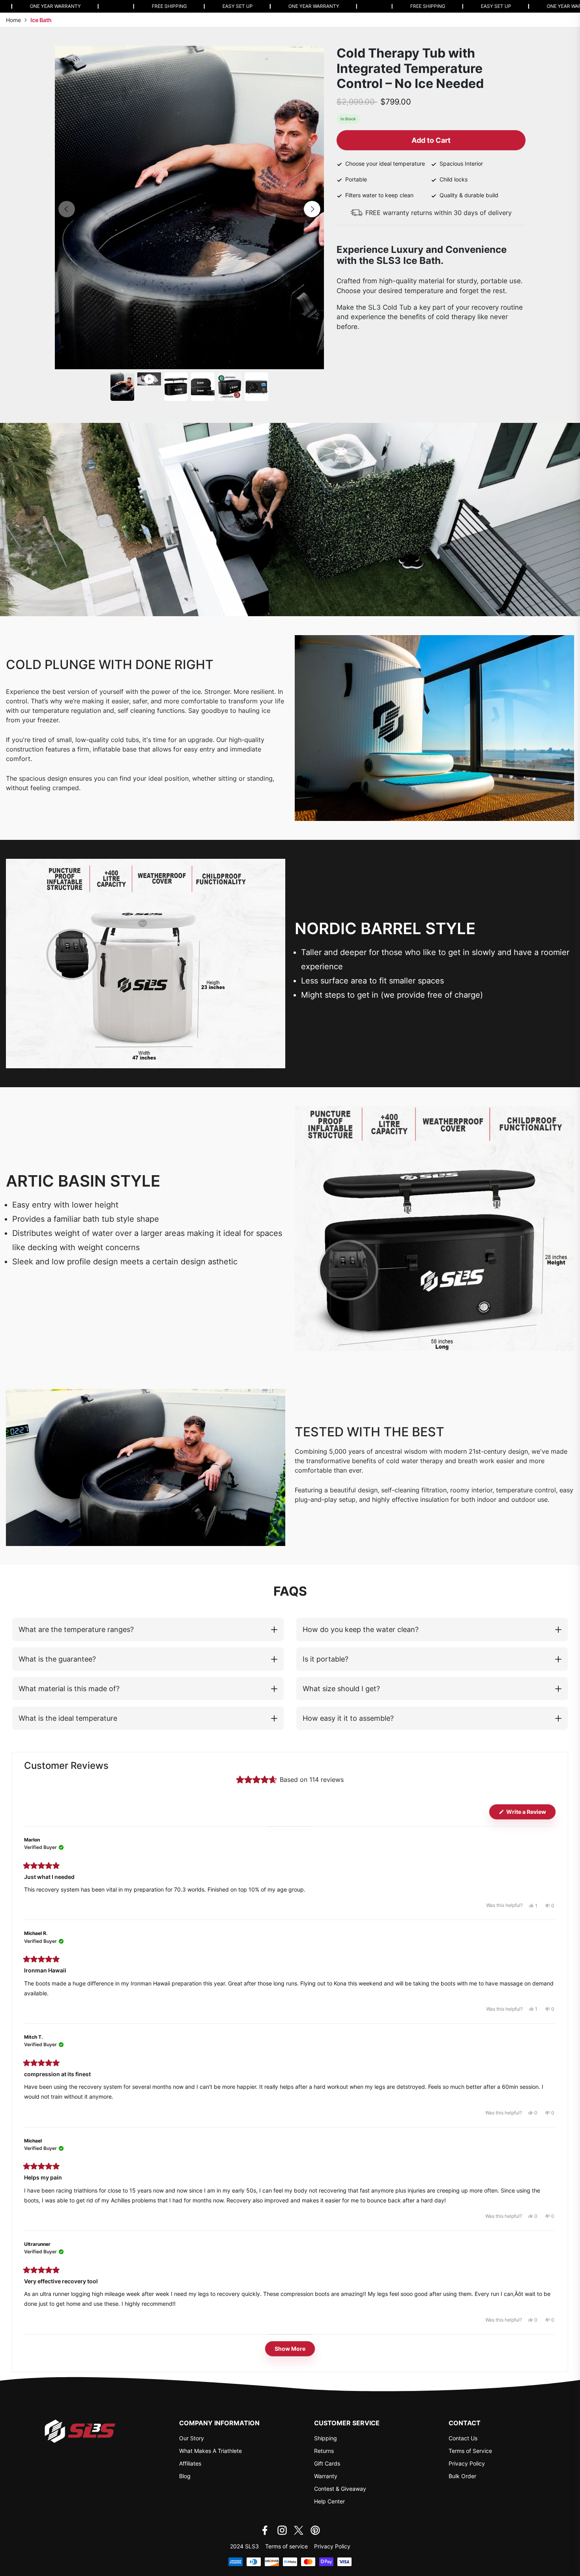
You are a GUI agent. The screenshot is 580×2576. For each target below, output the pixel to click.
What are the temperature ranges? (76, 1629)
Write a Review (530, 1814)
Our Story (192, 2438)
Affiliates (190, 2463)
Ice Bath (41, 20)
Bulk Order (462, 2476)
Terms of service (286, 2546)
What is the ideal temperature (68, 1718)
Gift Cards (327, 2463)
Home (13, 20)
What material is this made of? (69, 1689)
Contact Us (463, 2438)
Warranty (326, 2476)
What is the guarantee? (57, 1659)
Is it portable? (326, 1659)
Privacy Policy (467, 2463)
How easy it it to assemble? (348, 1718)
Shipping (326, 2438)
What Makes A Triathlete (210, 2451)
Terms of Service (470, 2451)
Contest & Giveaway (340, 2489)
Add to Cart (431, 140)
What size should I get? (341, 1689)
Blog (185, 2476)
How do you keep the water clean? (361, 1629)
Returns (324, 2451)
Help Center (329, 2501)
